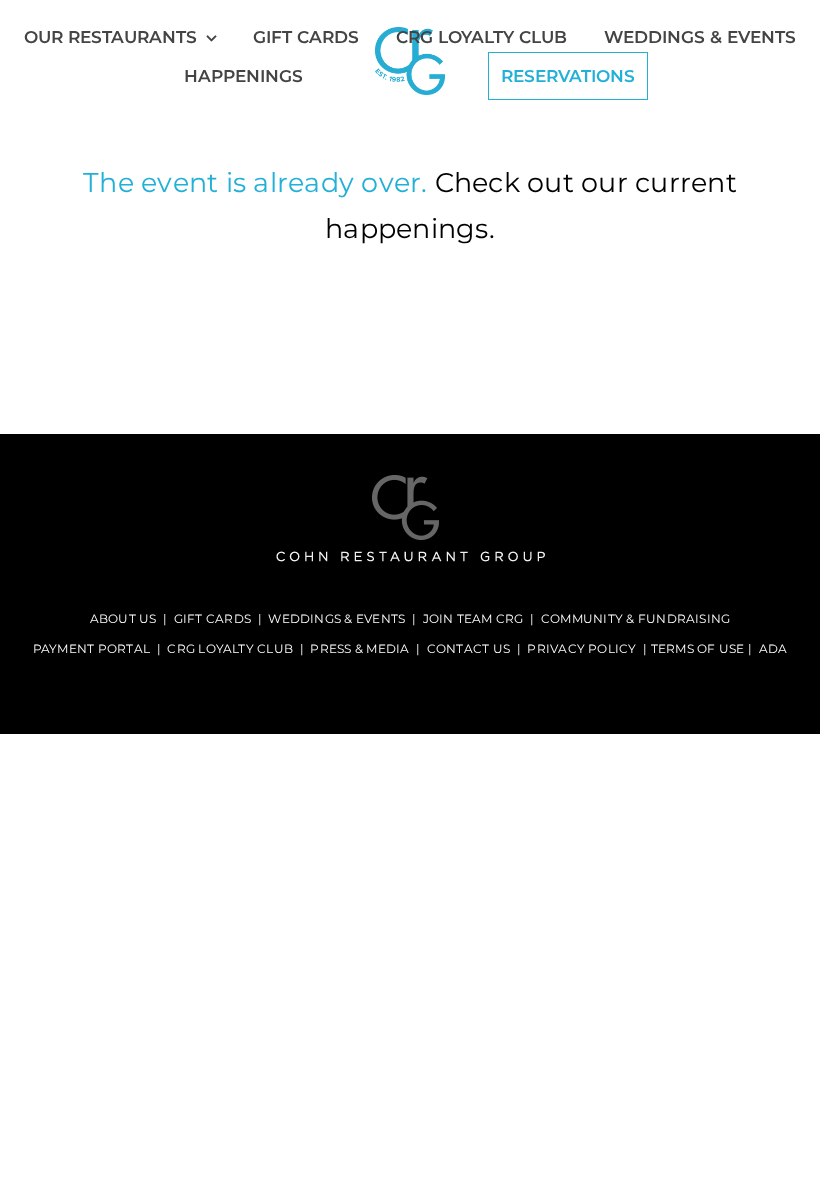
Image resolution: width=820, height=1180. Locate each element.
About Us (123, 618)
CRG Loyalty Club (230, 648)
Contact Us (468, 648)
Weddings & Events (336, 618)
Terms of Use (698, 648)
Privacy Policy (581, 648)
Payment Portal (91, 648)
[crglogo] (410, 481)
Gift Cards (212, 618)
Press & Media (359, 648)
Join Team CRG (473, 618)
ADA (773, 648)
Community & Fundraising (636, 618)
